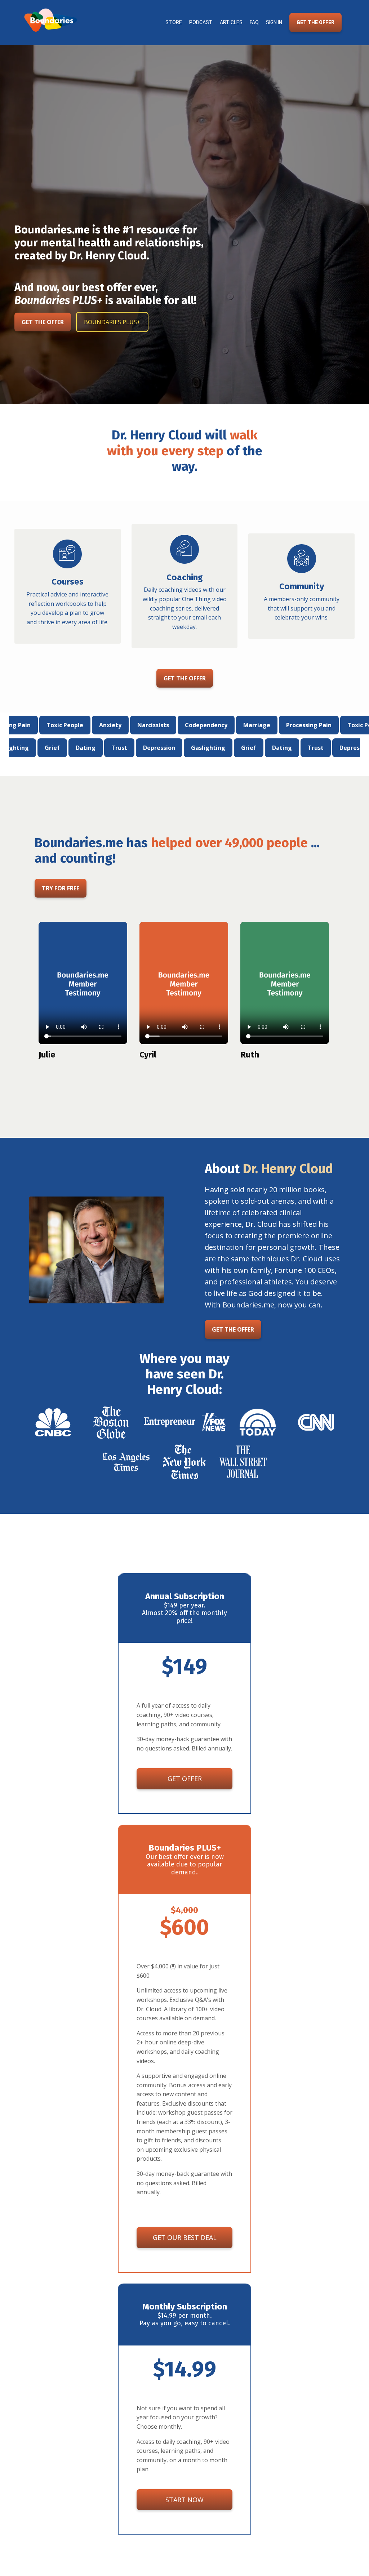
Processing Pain (324, 725)
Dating (162, 748)
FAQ (254, 22)
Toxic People (80, 725)
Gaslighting (88, 748)
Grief (129, 748)
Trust (196, 748)
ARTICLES (231, 22)
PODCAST (201, 22)
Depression (39, 748)
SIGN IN (274, 22)
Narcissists (168, 725)
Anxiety (125, 725)
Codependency (221, 725)
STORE (174, 22)
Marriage (272, 725)
